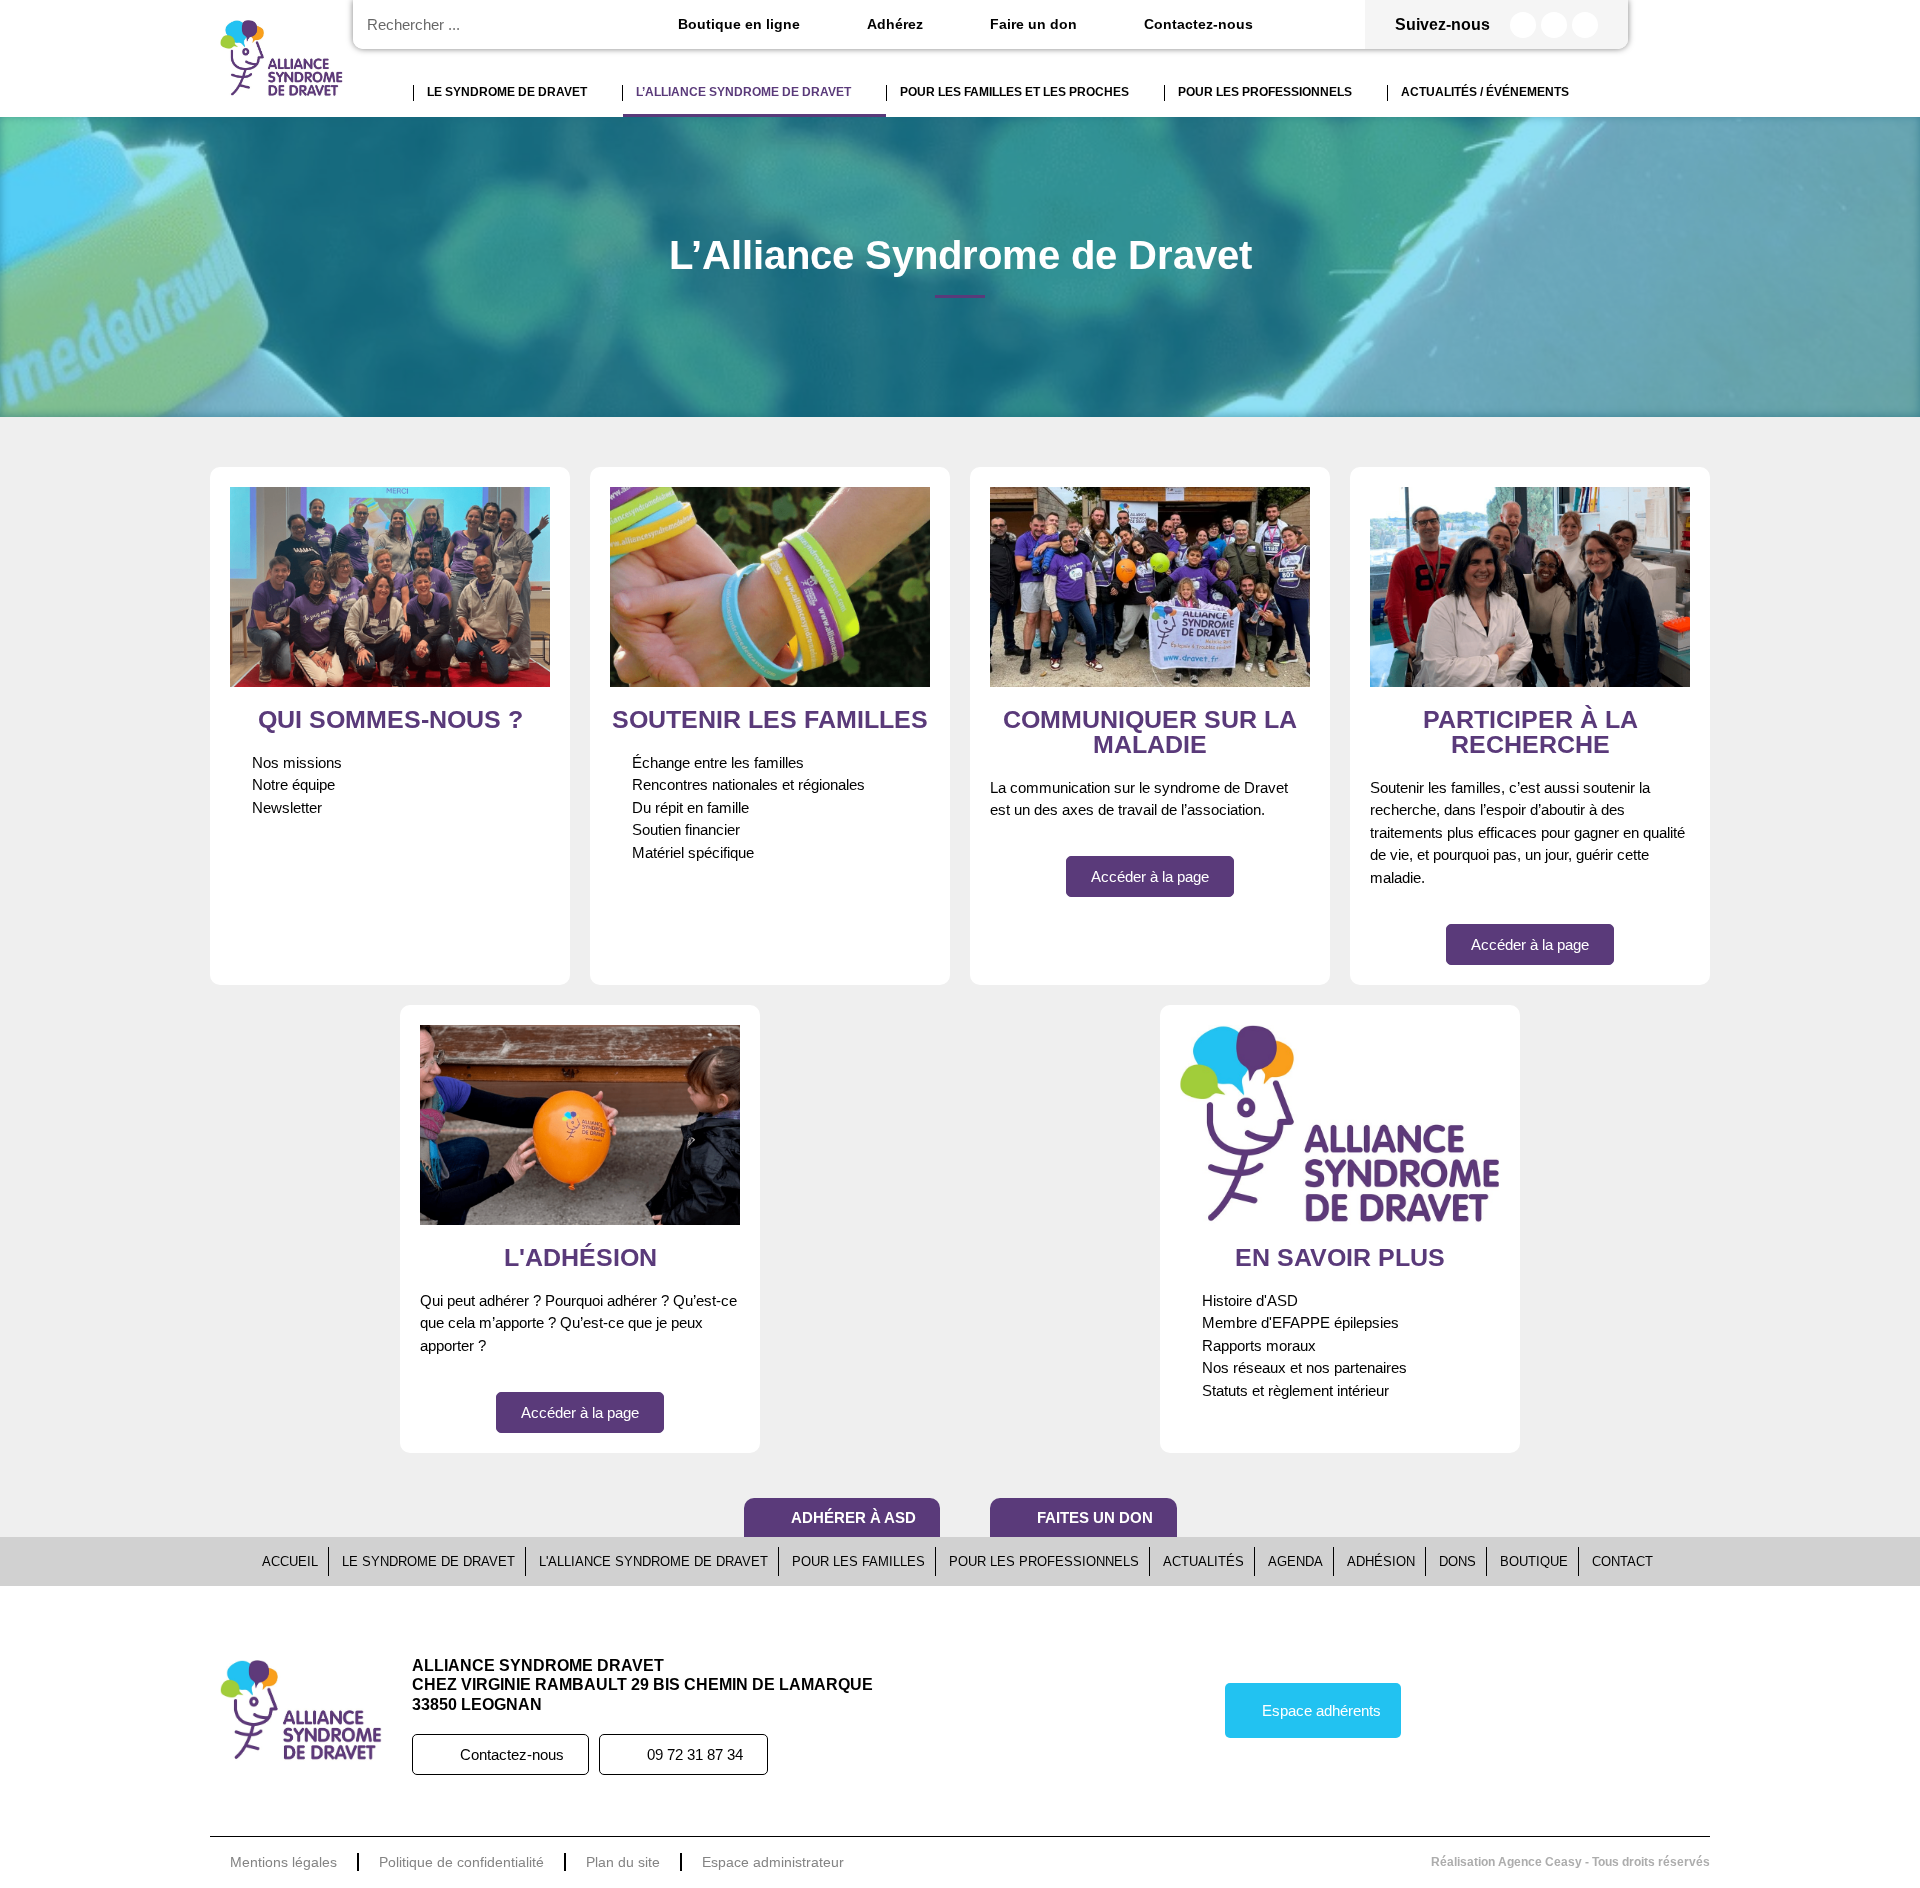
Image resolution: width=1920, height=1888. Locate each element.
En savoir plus (1340, 1257)
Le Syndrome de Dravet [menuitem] (507, 92)
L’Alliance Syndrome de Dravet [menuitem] (743, 92)
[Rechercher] (590, 24)
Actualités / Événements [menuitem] (1485, 92)
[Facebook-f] (1523, 25)
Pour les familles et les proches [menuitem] (1014, 92)
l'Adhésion (580, 1257)
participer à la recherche (1530, 731)
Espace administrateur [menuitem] (773, 1862)
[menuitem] (395, 93)
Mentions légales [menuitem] (283, 1862)
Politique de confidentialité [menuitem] (461, 1862)
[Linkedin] (1585, 25)
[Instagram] (1554, 25)
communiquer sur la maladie (1150, 731)
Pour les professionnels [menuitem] (1265, 92)
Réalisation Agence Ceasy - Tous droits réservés (1570, 1862)
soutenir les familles (770, 719)
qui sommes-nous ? (390, 719)
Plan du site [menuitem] (623, 1862)
